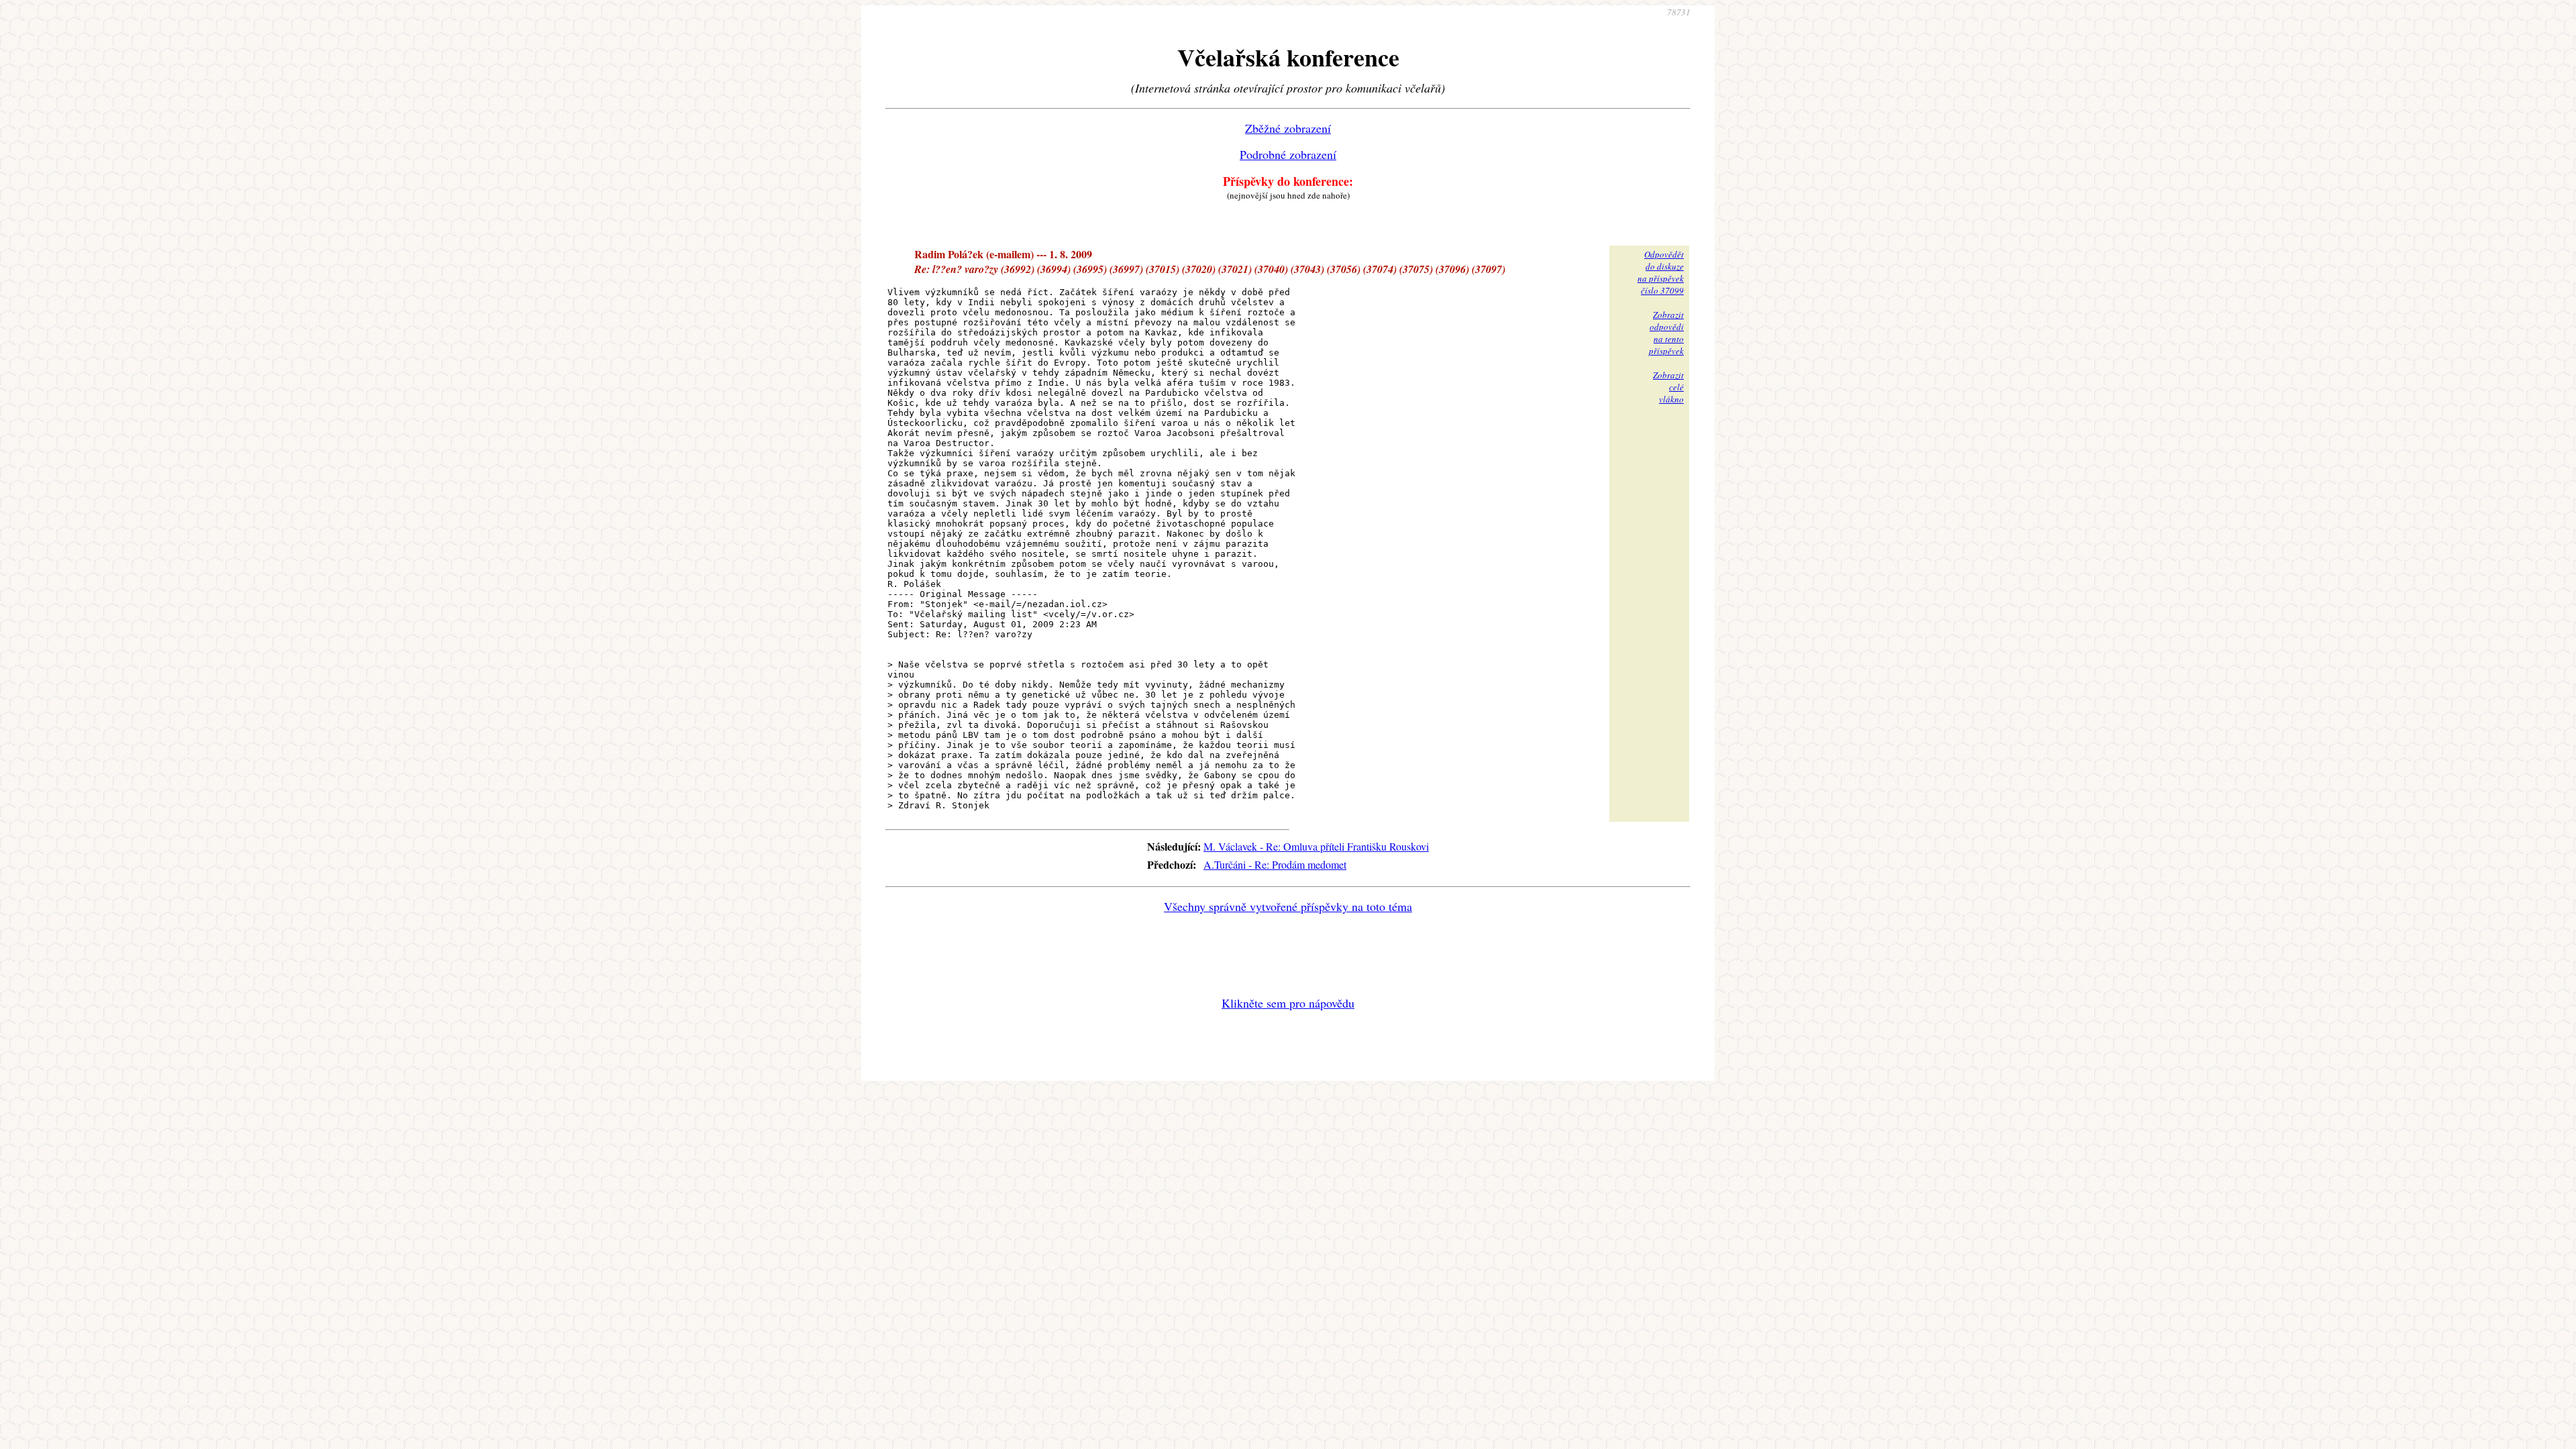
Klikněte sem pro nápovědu (1288, 1003)
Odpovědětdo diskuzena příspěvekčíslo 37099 (1661, 272)
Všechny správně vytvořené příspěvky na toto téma (1288, 906)
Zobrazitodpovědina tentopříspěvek (1666, 333)
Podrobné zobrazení (1288, 154)
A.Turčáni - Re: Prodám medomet (1275, 864)
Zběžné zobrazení (1288, 128)
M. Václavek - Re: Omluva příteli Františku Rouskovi (1316, 846)
